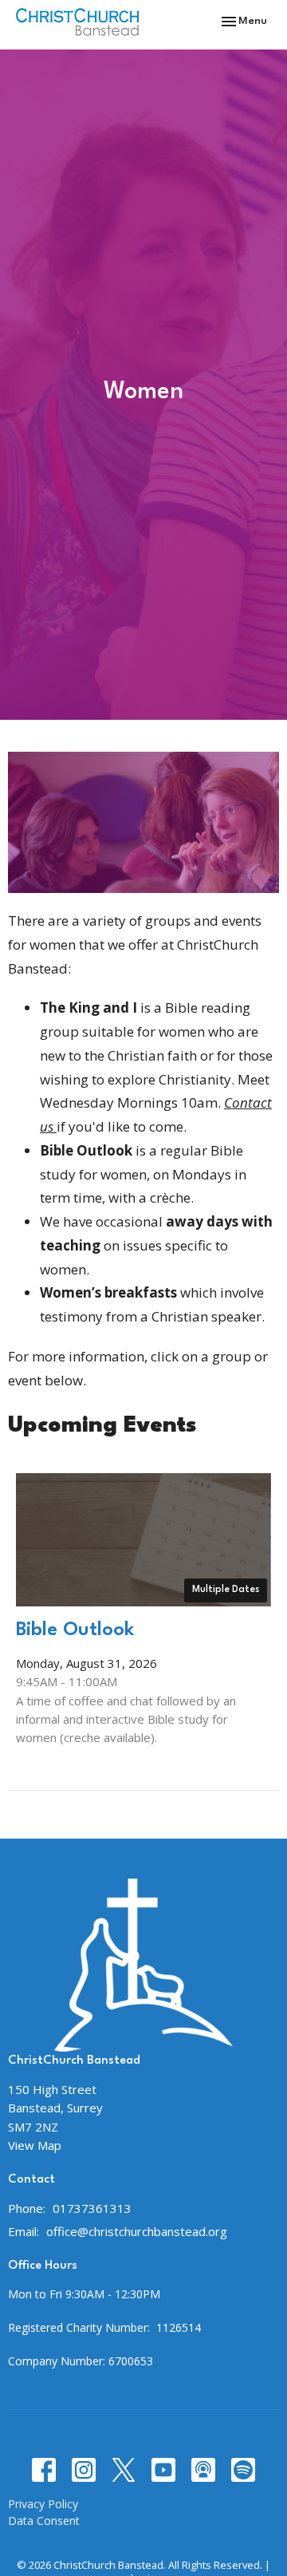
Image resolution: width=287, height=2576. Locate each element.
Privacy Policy (43, 2504)
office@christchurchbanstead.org (137, 2231)
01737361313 (92, 2208)
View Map (35, 2145)
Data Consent (44, 2521)
